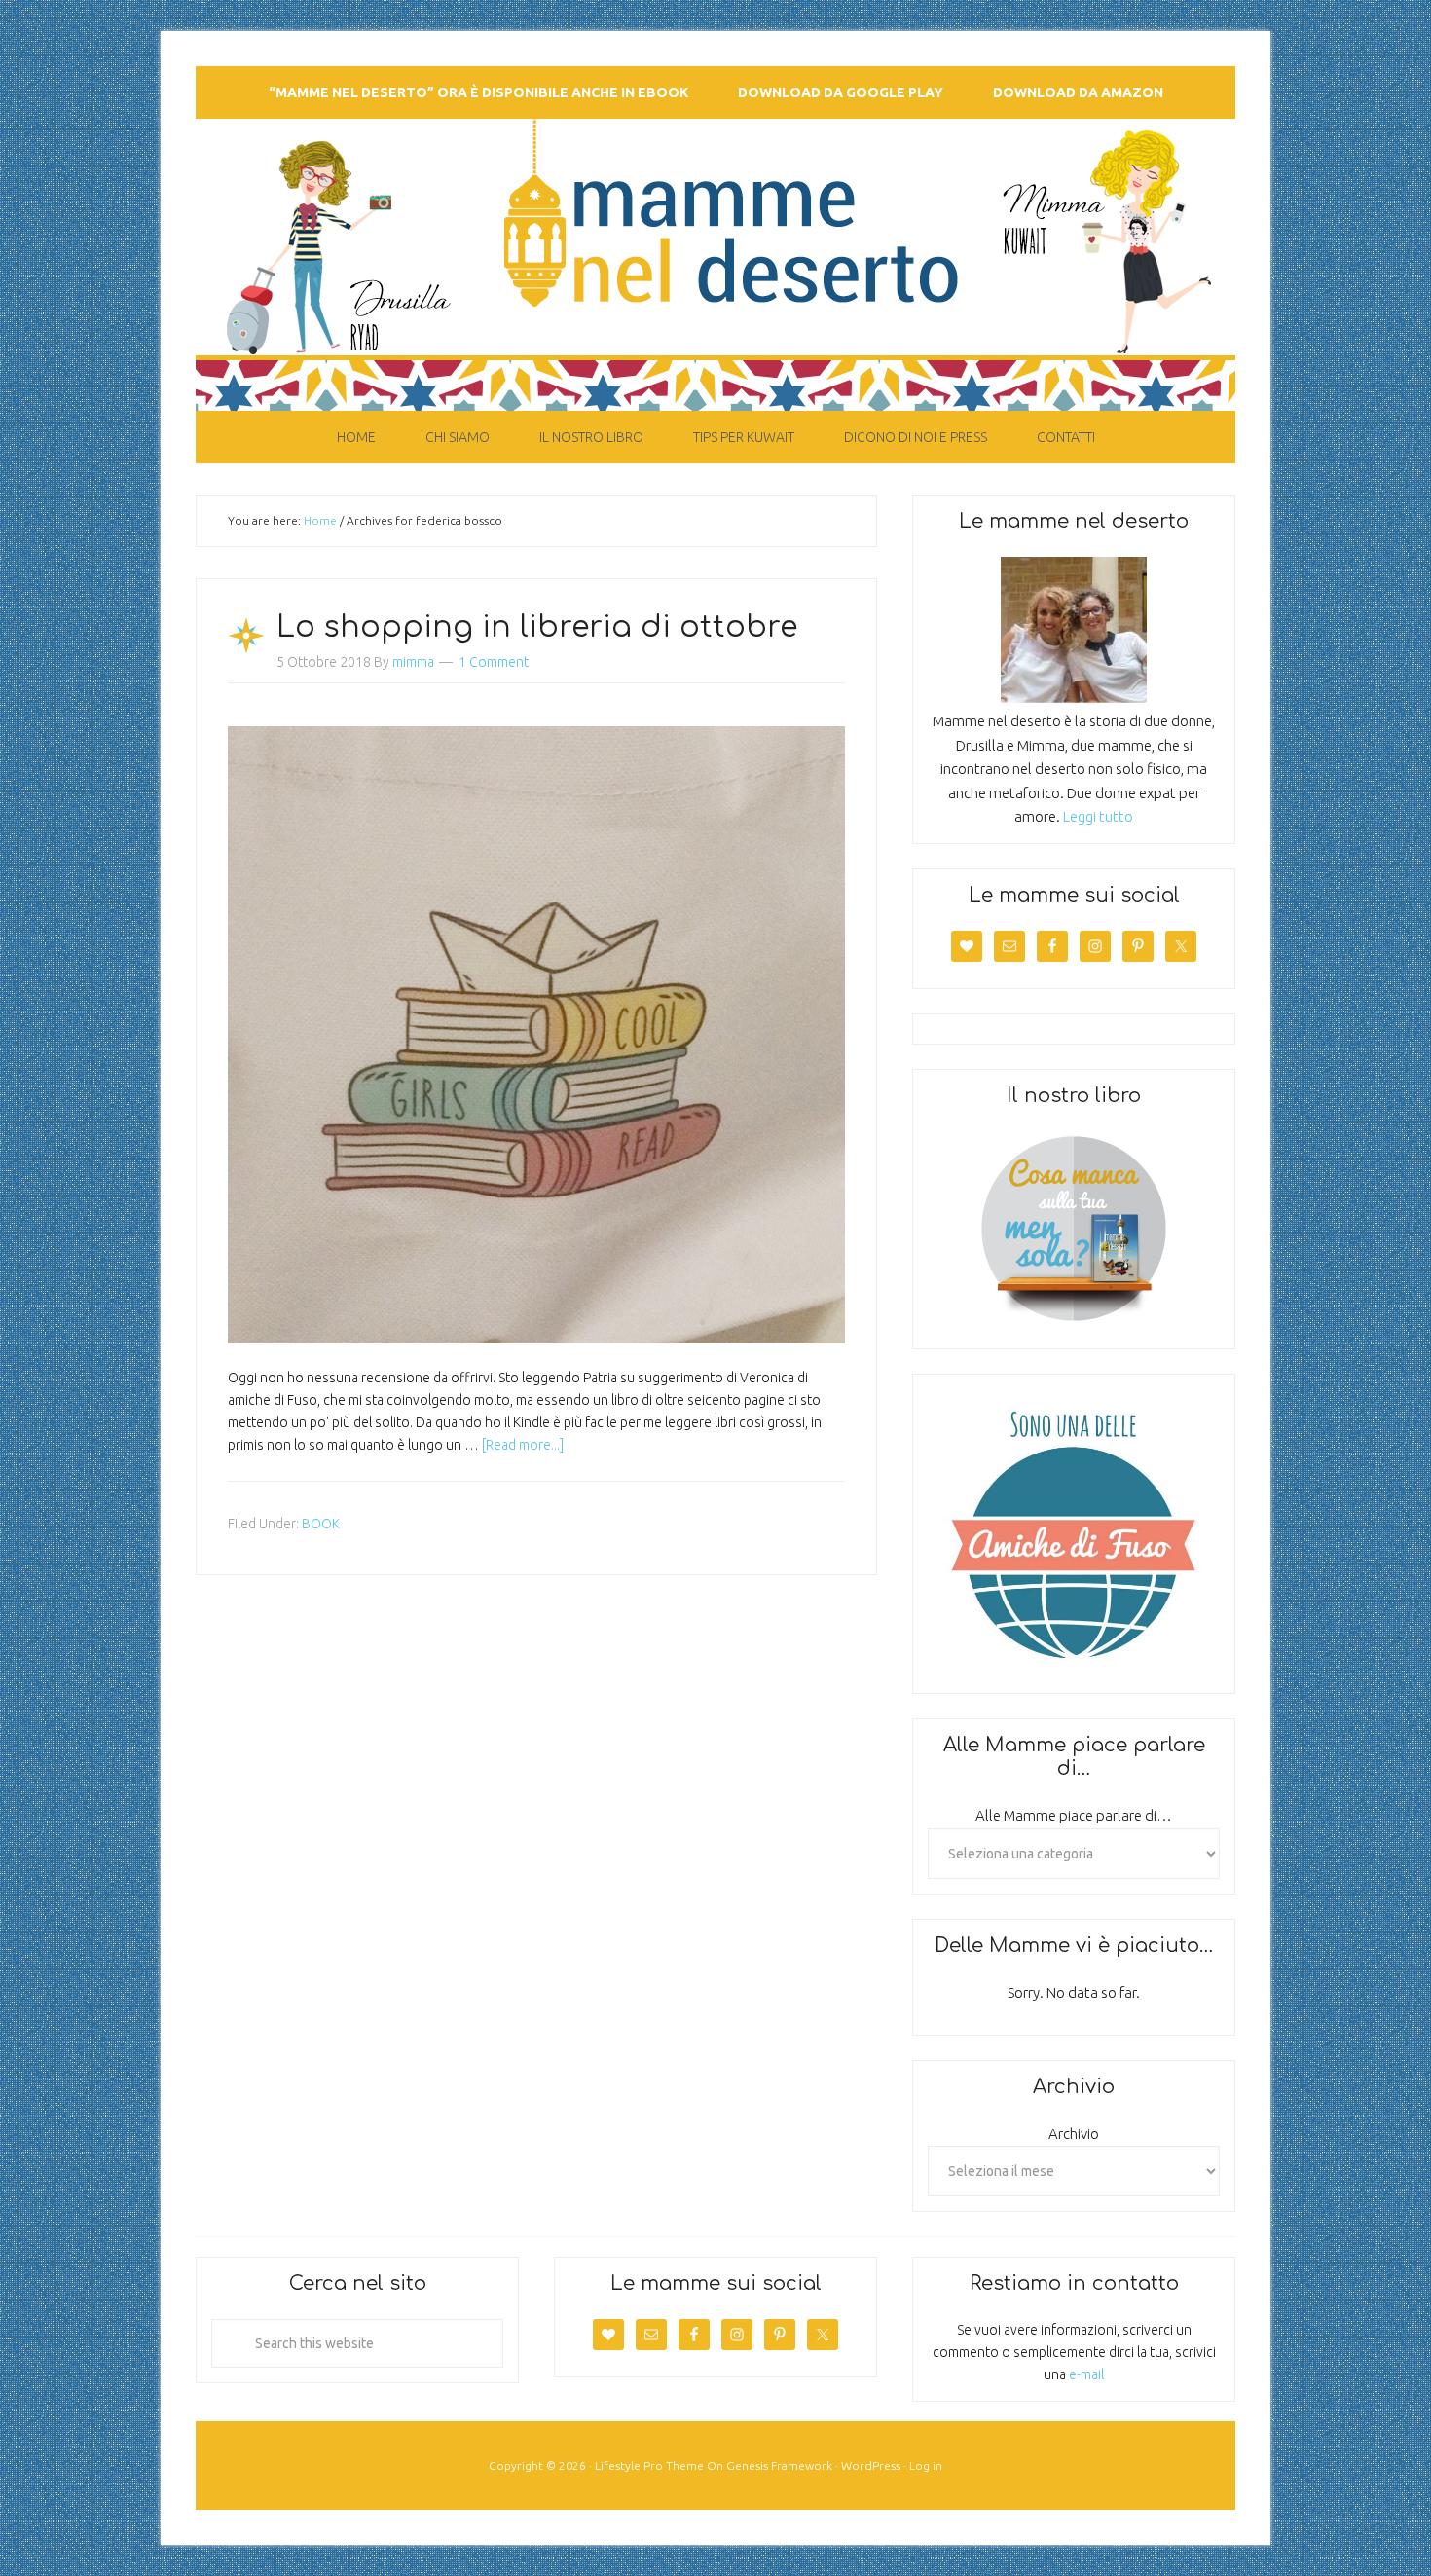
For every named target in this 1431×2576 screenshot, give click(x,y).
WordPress (871, 2466)
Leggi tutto (1098, 816)
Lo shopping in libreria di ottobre (537, 627)
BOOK (321, 1524)
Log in (926, 2466)
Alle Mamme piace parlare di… (1074, 1815)
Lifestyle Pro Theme (649, 2466)
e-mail (1086, 2374)
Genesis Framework (779, 2466)
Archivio (1074, 2134)
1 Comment (494, 662)
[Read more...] (523, 1445)
